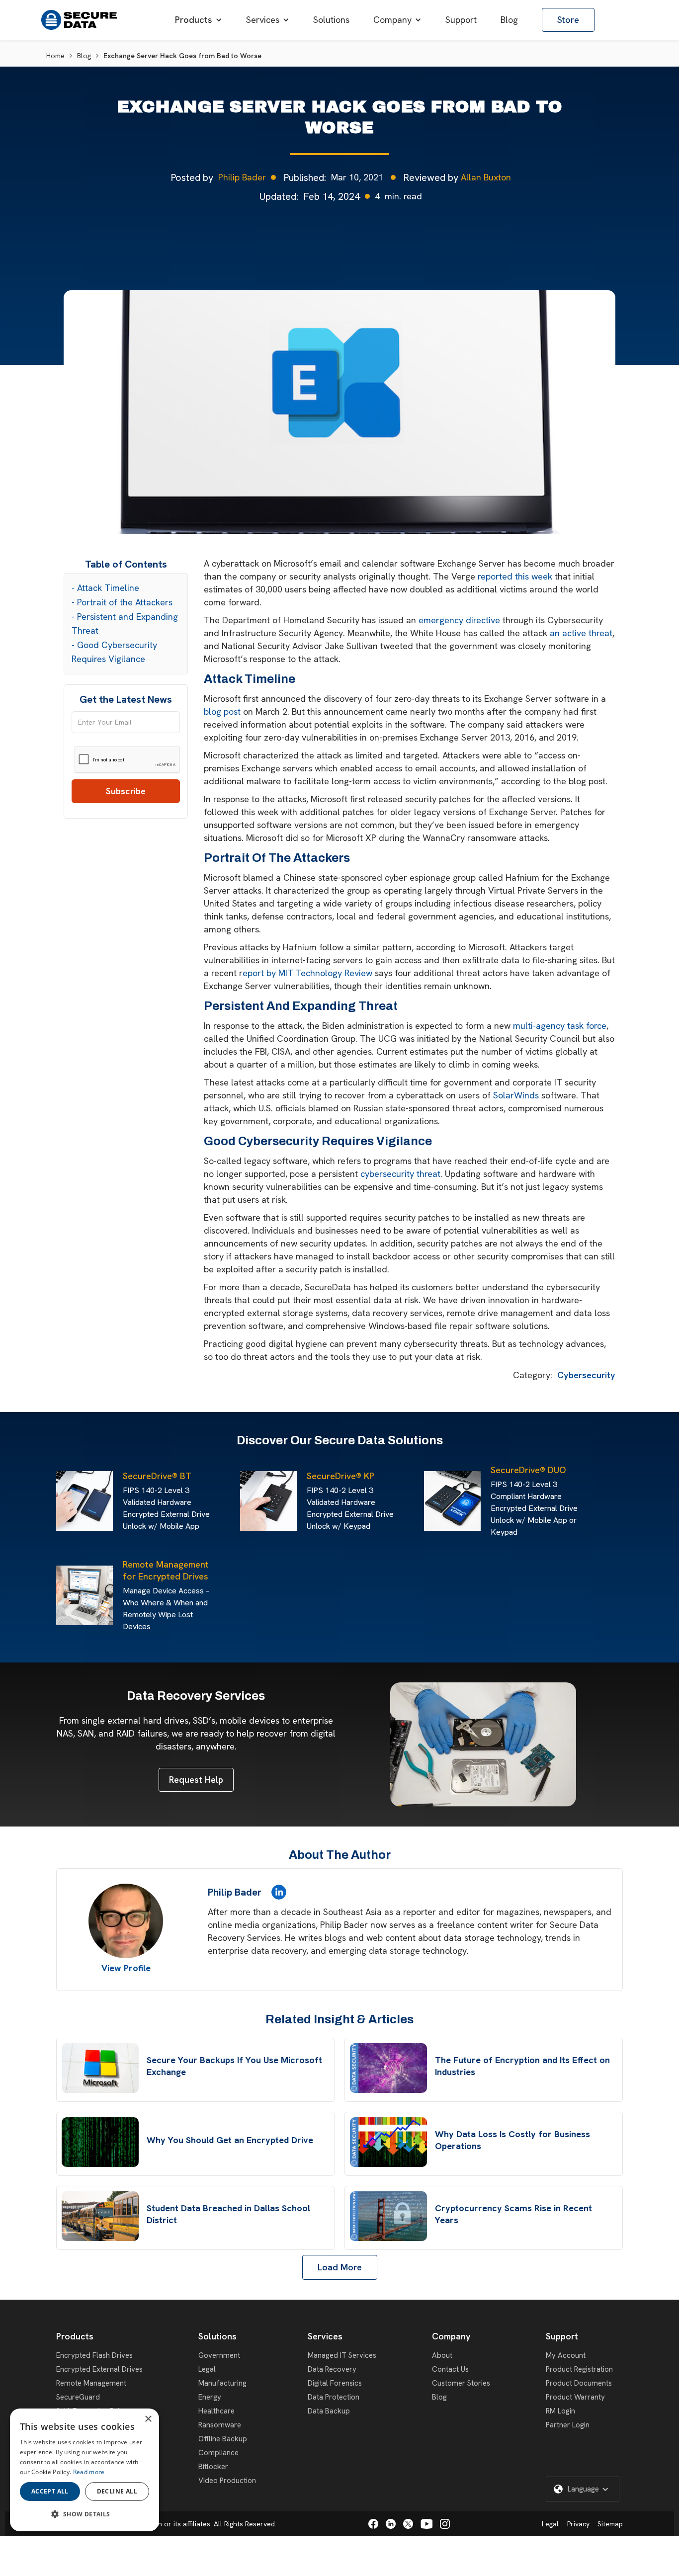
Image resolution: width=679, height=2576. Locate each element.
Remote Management (91, 2383)
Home (55, 56)
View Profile (126, 1968)
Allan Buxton (486, 177)
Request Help (196, 1780)
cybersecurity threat (400, 1174)
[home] (79, 20)
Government (219, 2355)
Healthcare (216, 2411)
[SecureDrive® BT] (87, 1501)
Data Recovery (332, 2369)
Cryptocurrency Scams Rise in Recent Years (513, 2214)
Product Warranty (575, 2397)
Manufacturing (222, 2383)
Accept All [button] (50, 2491)
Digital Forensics (335, 2383)
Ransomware (220, 2425)
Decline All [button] (117, 2491)
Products (75, 2336)
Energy (210, 2397)
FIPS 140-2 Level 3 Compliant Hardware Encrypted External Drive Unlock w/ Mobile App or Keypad (534, 1508)
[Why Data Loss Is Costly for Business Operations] (388, 2142)
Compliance (218, 2453)
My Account (566, 2355)
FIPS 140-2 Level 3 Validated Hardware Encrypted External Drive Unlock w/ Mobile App (166, 1508)
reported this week (515, 576)
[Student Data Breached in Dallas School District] (100, 2216)
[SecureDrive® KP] (271, 1501)
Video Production (227, 2481)
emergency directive (459, 620)
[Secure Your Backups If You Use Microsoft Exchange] (100, 2068)
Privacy (578, 2524)
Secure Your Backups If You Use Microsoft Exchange (234, 2066)
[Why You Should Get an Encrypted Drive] (100, 2142)
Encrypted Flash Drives (94, 2355)
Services (325, 2336)
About (442, 2355)
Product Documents (579, 2383)
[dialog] (85, 2470)
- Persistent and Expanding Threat (125, 623)
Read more (89, 2472)
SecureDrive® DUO (528, 1470)
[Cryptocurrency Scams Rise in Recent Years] (388, 2216)
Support (562, 2336)
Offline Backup (223, 2439)
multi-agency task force (560, 1026)
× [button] (148, 2419)
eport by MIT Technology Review (307, 973)
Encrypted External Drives (99, 2369)
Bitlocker (213, 2467)
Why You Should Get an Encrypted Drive (230, 2140)
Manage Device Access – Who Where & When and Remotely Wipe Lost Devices (166, 1609)
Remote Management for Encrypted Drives (166, 1570)
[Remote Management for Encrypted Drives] (87, 1595)
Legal (207, 2369)
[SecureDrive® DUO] (455, 1501)
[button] (199, 20)
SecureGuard (78, 2397)
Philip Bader (242, 177)
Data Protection (334, 2397)
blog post (222, 711)
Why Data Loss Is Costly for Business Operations (512, 2140)
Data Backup (329, 2411)
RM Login (560, 2411)
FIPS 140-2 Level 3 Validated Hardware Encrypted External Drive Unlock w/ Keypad (350, 1508)
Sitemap (610, 2524)
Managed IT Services (342, 2355)
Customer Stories (461, 2383)
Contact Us (450, 2369)
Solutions (217, 2336)
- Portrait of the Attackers (122, 602)
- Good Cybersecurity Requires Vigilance (114, 652)
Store (568, 20)
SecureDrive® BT (157, 1476)
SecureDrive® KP (340, 1476)
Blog (84, 56)
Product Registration (579, 2369)
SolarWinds (516, 1095)
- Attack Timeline (105, 588)
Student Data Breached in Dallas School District (228, 2214)
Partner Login (568, 2425)
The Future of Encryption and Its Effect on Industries (522, 2066)
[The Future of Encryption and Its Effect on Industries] (388, 2068)
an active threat (581, 633)
